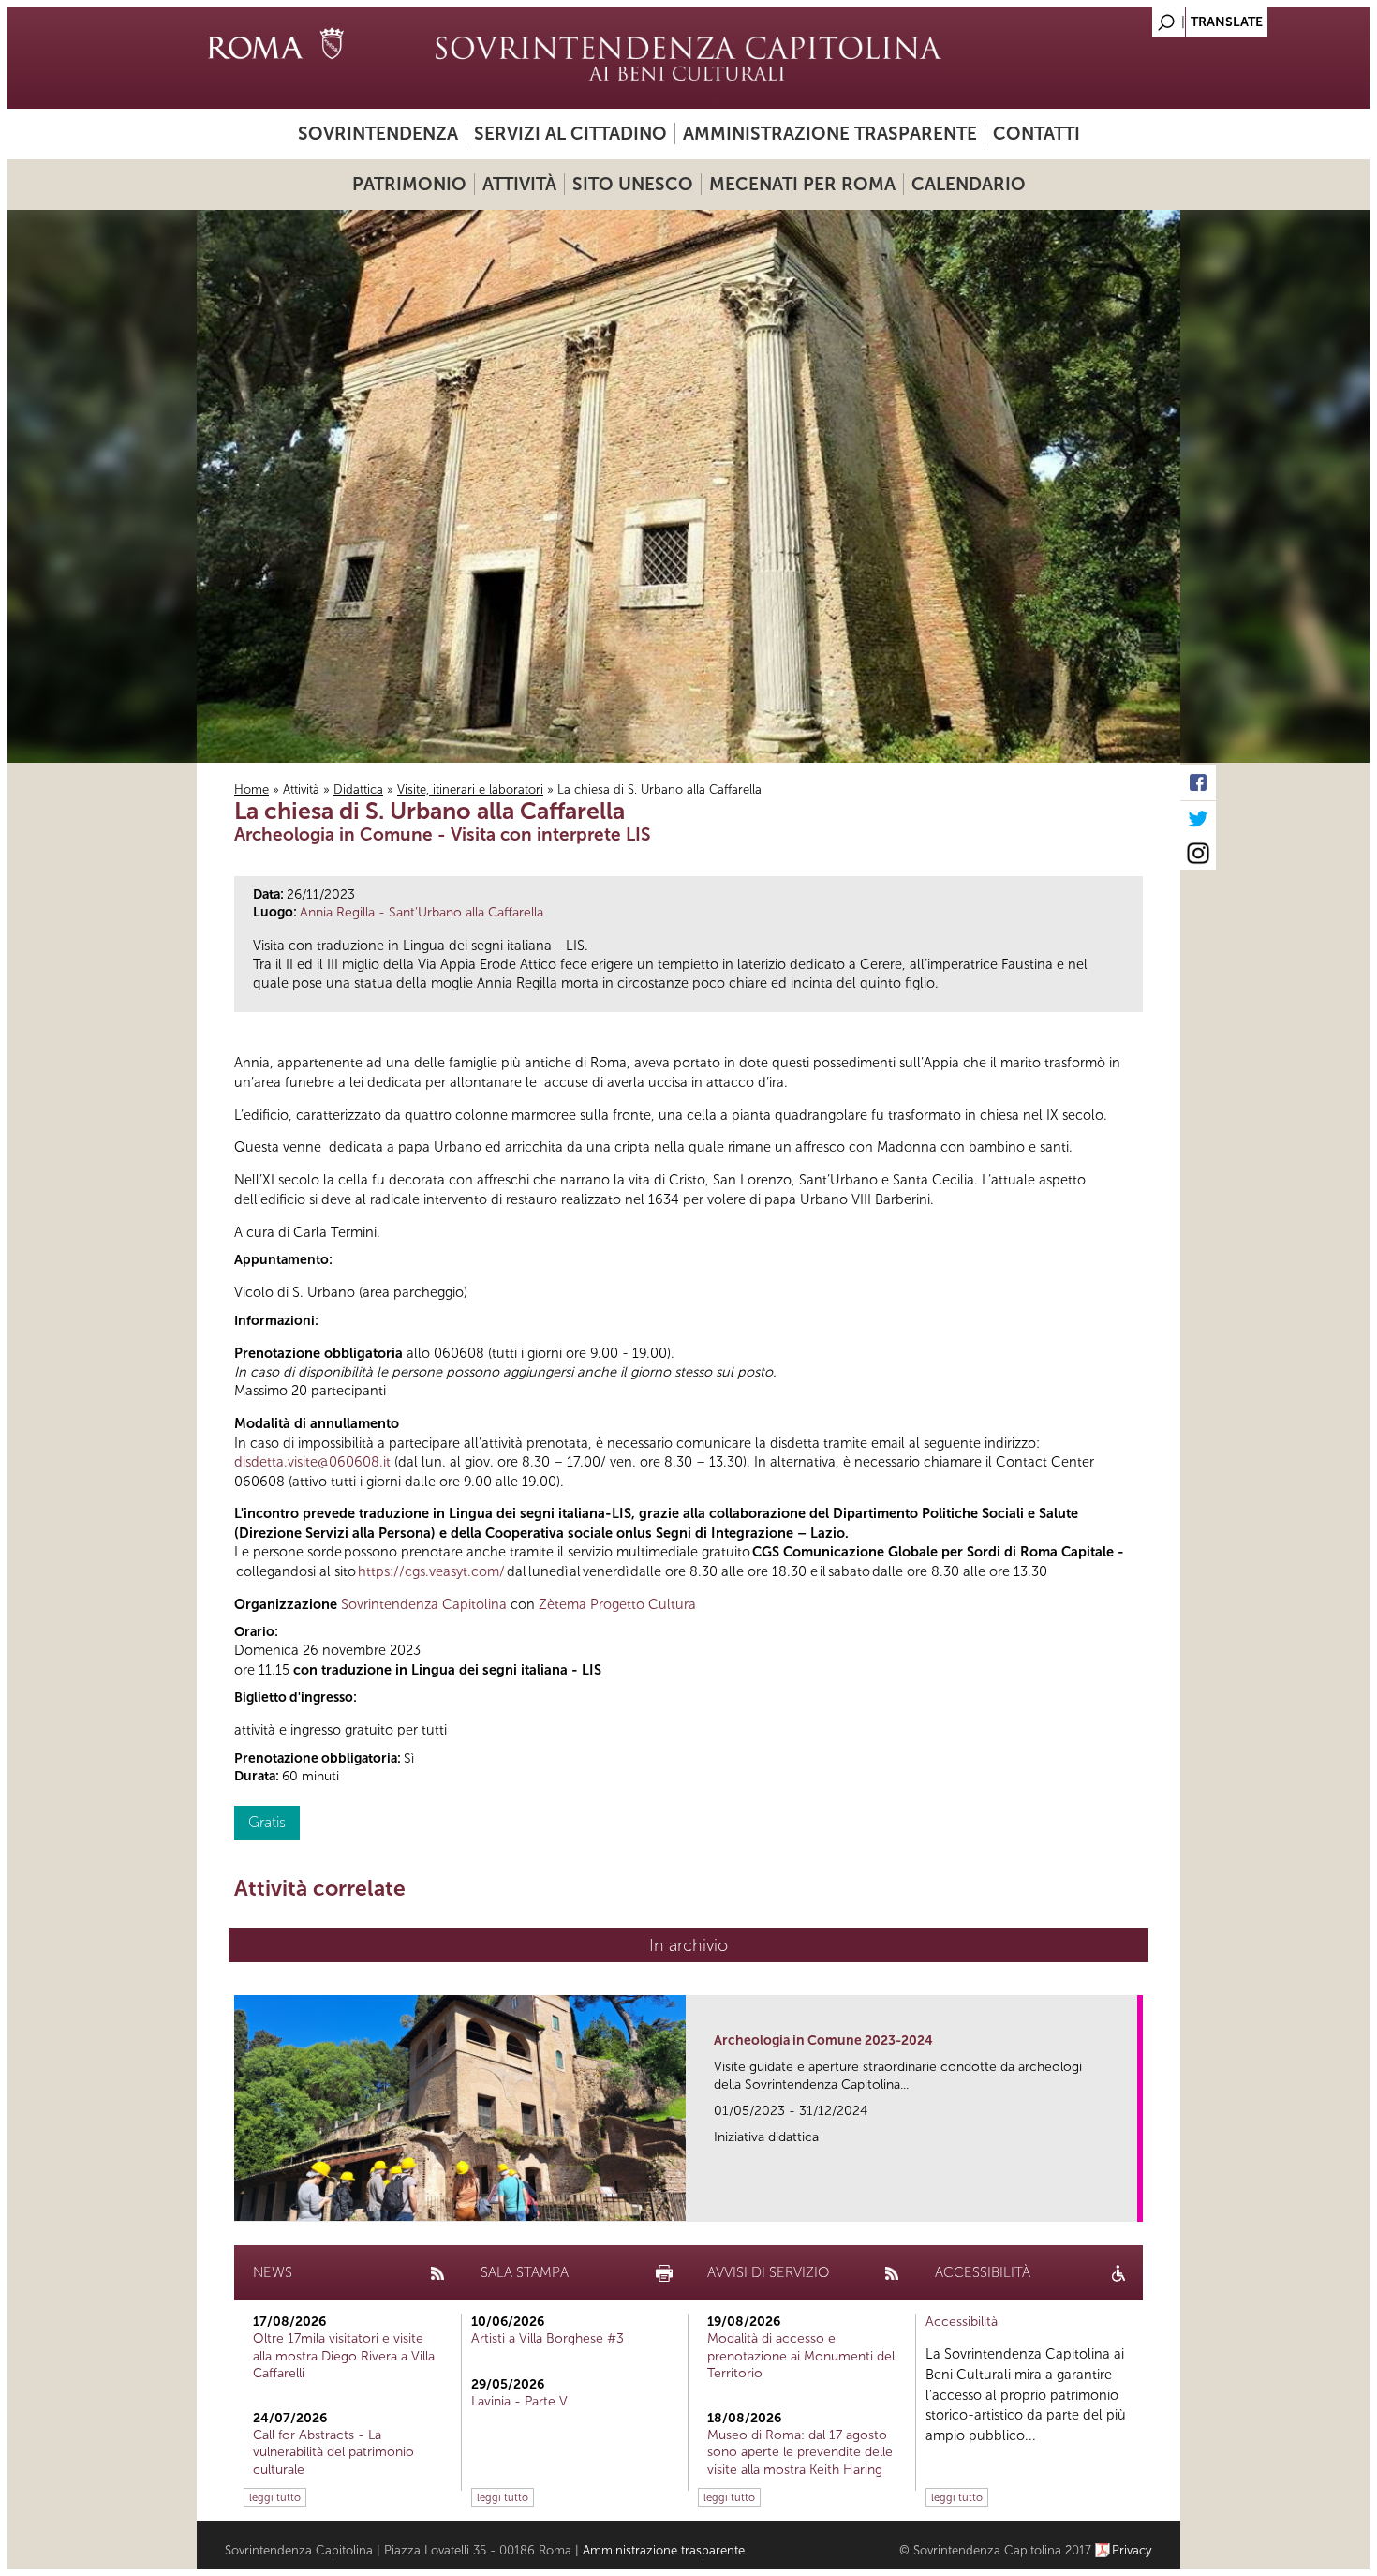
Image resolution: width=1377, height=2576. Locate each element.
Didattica (358, 789)
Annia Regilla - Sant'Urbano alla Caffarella (422, 912)
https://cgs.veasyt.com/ (431, 1571)
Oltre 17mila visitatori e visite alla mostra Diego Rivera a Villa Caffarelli (344, 2355)
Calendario (969, 184)
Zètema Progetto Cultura (617, 1604)
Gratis (267, 1822)
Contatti (1036, 134)
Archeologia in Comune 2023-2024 (823, 2040)
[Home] (688, 58)
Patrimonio (409, 184)
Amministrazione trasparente (830, 134)
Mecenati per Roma (802, 184)
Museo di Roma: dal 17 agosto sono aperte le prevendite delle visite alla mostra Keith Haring (800, 2452)
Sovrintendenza (378, 134)
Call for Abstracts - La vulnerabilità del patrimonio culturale (333, 2452)
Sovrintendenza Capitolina (424, 1604)
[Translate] (1119, 17)
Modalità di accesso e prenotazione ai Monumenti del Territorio (801, 2355)
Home (252, 789)
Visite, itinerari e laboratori (470, 789)
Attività (519, 184)
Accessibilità (962, 2322)
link (1129, 2202)
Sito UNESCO (633, 184)
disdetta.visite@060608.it (312, 1462)
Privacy (1132, 2550)
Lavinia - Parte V (519, 2401)
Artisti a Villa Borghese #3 (548, 2338)
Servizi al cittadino (570, 134)
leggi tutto (275, 2497)
